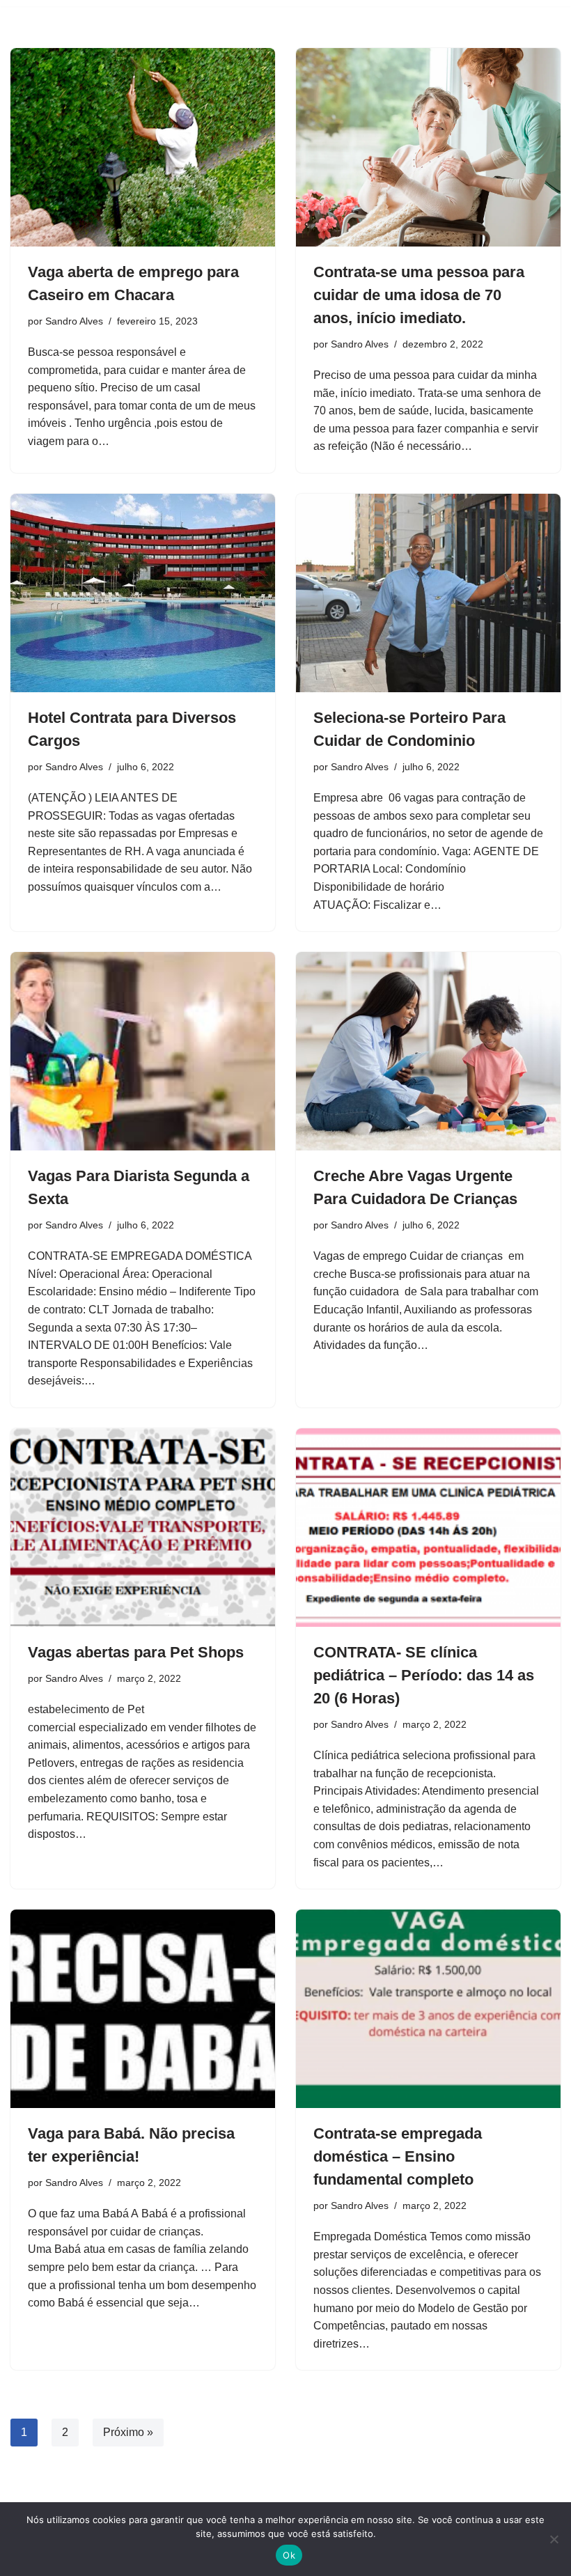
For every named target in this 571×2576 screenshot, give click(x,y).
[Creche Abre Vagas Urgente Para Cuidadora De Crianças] (428, 1051)
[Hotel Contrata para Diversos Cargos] (143, 593)
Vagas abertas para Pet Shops (136, 1652)
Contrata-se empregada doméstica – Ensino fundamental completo (398, 2156)
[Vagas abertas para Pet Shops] (143, 1528)
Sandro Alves (74, 321)
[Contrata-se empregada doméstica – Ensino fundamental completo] (428, 2009)
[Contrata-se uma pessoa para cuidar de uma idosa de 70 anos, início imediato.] (428, 147)
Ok (289, 2555)
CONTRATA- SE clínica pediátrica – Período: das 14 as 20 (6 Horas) (424, 1675)
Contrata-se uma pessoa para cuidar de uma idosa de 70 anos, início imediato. (419, 295)
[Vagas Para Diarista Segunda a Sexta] (143, 1051)
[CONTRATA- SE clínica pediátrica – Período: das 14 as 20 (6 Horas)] (428, 1528)
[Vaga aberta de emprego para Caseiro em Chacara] (143, 147)
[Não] (554, 2539)
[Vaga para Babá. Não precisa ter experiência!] (143, 2009)
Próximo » (128, 2432)
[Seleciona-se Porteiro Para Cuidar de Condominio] (428, 593)
